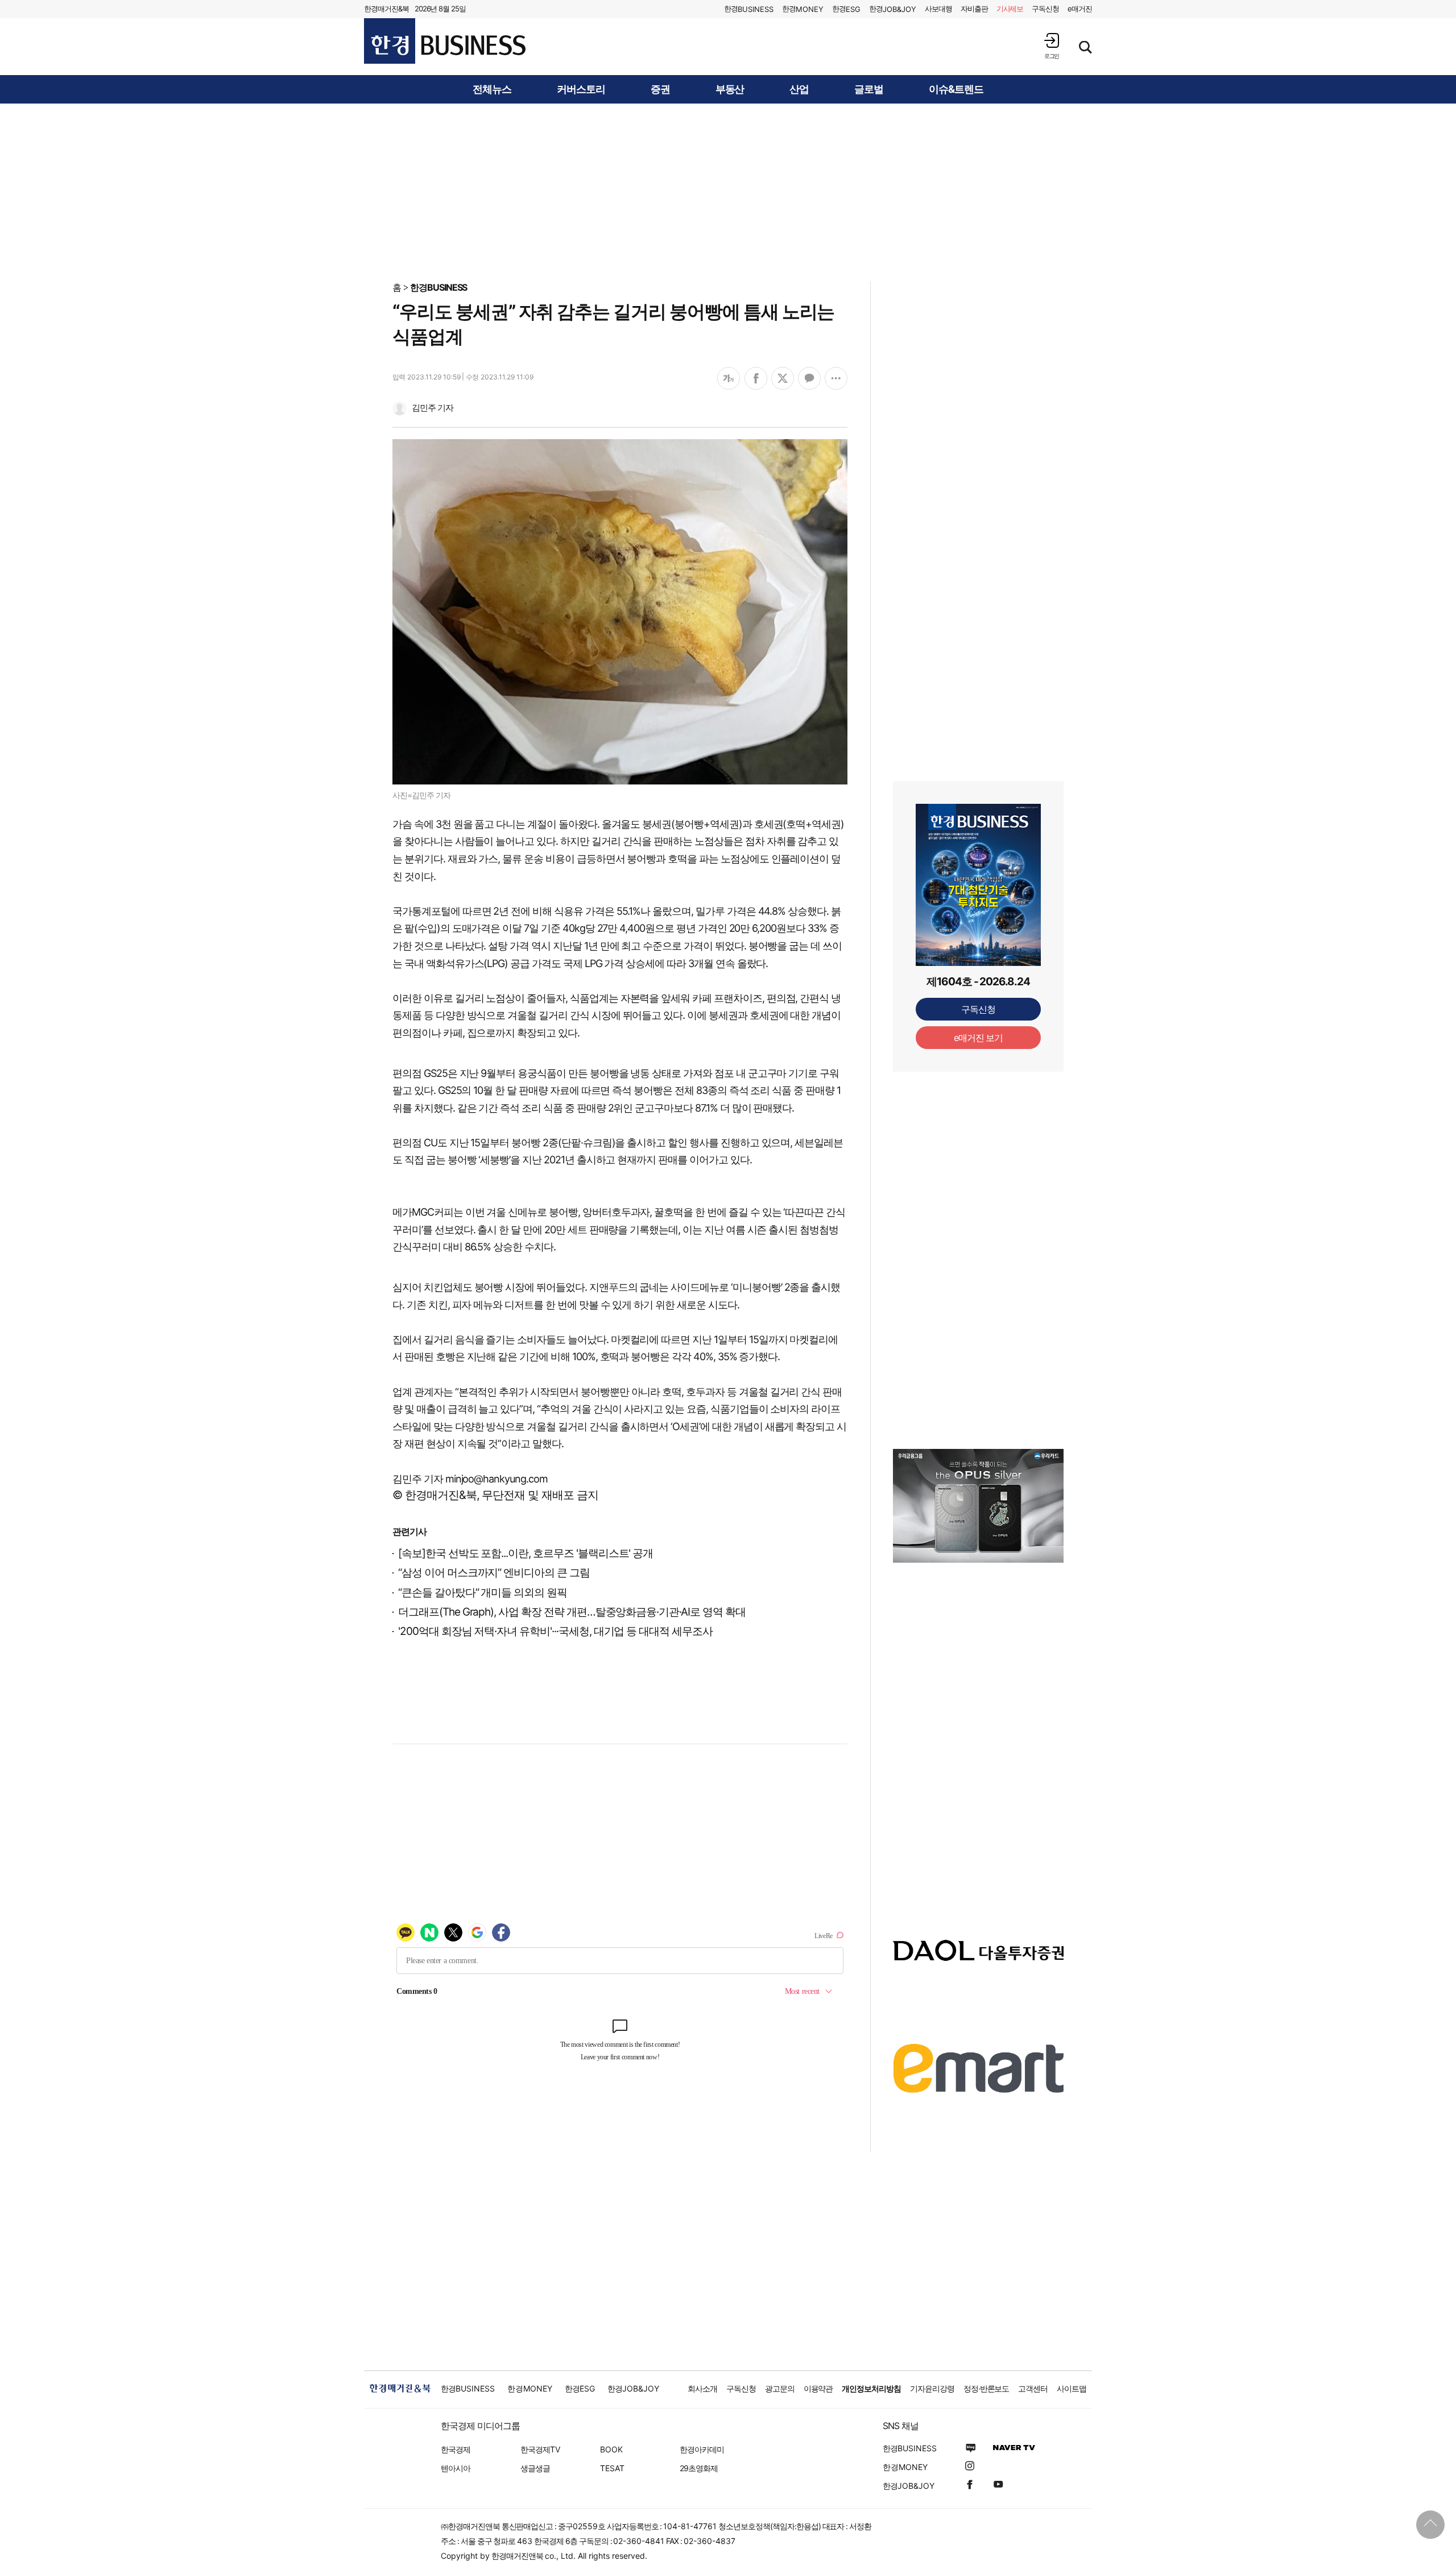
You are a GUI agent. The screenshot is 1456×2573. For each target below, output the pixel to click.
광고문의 (780, 2388)
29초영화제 (699, 2468)
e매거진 (1080, 9)
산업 (799, 89)
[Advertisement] (728, 192)
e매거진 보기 (979, 1038)
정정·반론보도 (986, 2388)
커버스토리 (581, 89)
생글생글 (535, 2468)
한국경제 (456, 2449)
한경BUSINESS (439, 287)
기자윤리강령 (932, 2388)
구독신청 (1045, 9)
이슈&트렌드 (956, 89)
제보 (1010, 9)
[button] (1052, 46)
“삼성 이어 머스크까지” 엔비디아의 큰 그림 (494, 1573)
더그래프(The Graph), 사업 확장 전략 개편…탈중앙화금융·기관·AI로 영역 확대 (572, 1612)
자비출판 (974, 9)
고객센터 (1033, 2388)
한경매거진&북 (386, 9)
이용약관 (818, 2388)
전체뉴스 (492, 89)
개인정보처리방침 (871, 2388)
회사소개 (702, 2388)
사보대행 (938, 9)
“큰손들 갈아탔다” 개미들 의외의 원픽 (483, 1593)
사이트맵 (1072, 2388)
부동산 (730, 89)
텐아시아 (456, 2468)
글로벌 (869, 89)
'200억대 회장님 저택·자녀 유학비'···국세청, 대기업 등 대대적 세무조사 (555, 1631)
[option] (978, 1506)
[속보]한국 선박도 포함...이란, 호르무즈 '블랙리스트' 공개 (526, 1553)
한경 (749, 9)
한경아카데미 (702, 2449)
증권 (660, 89)
